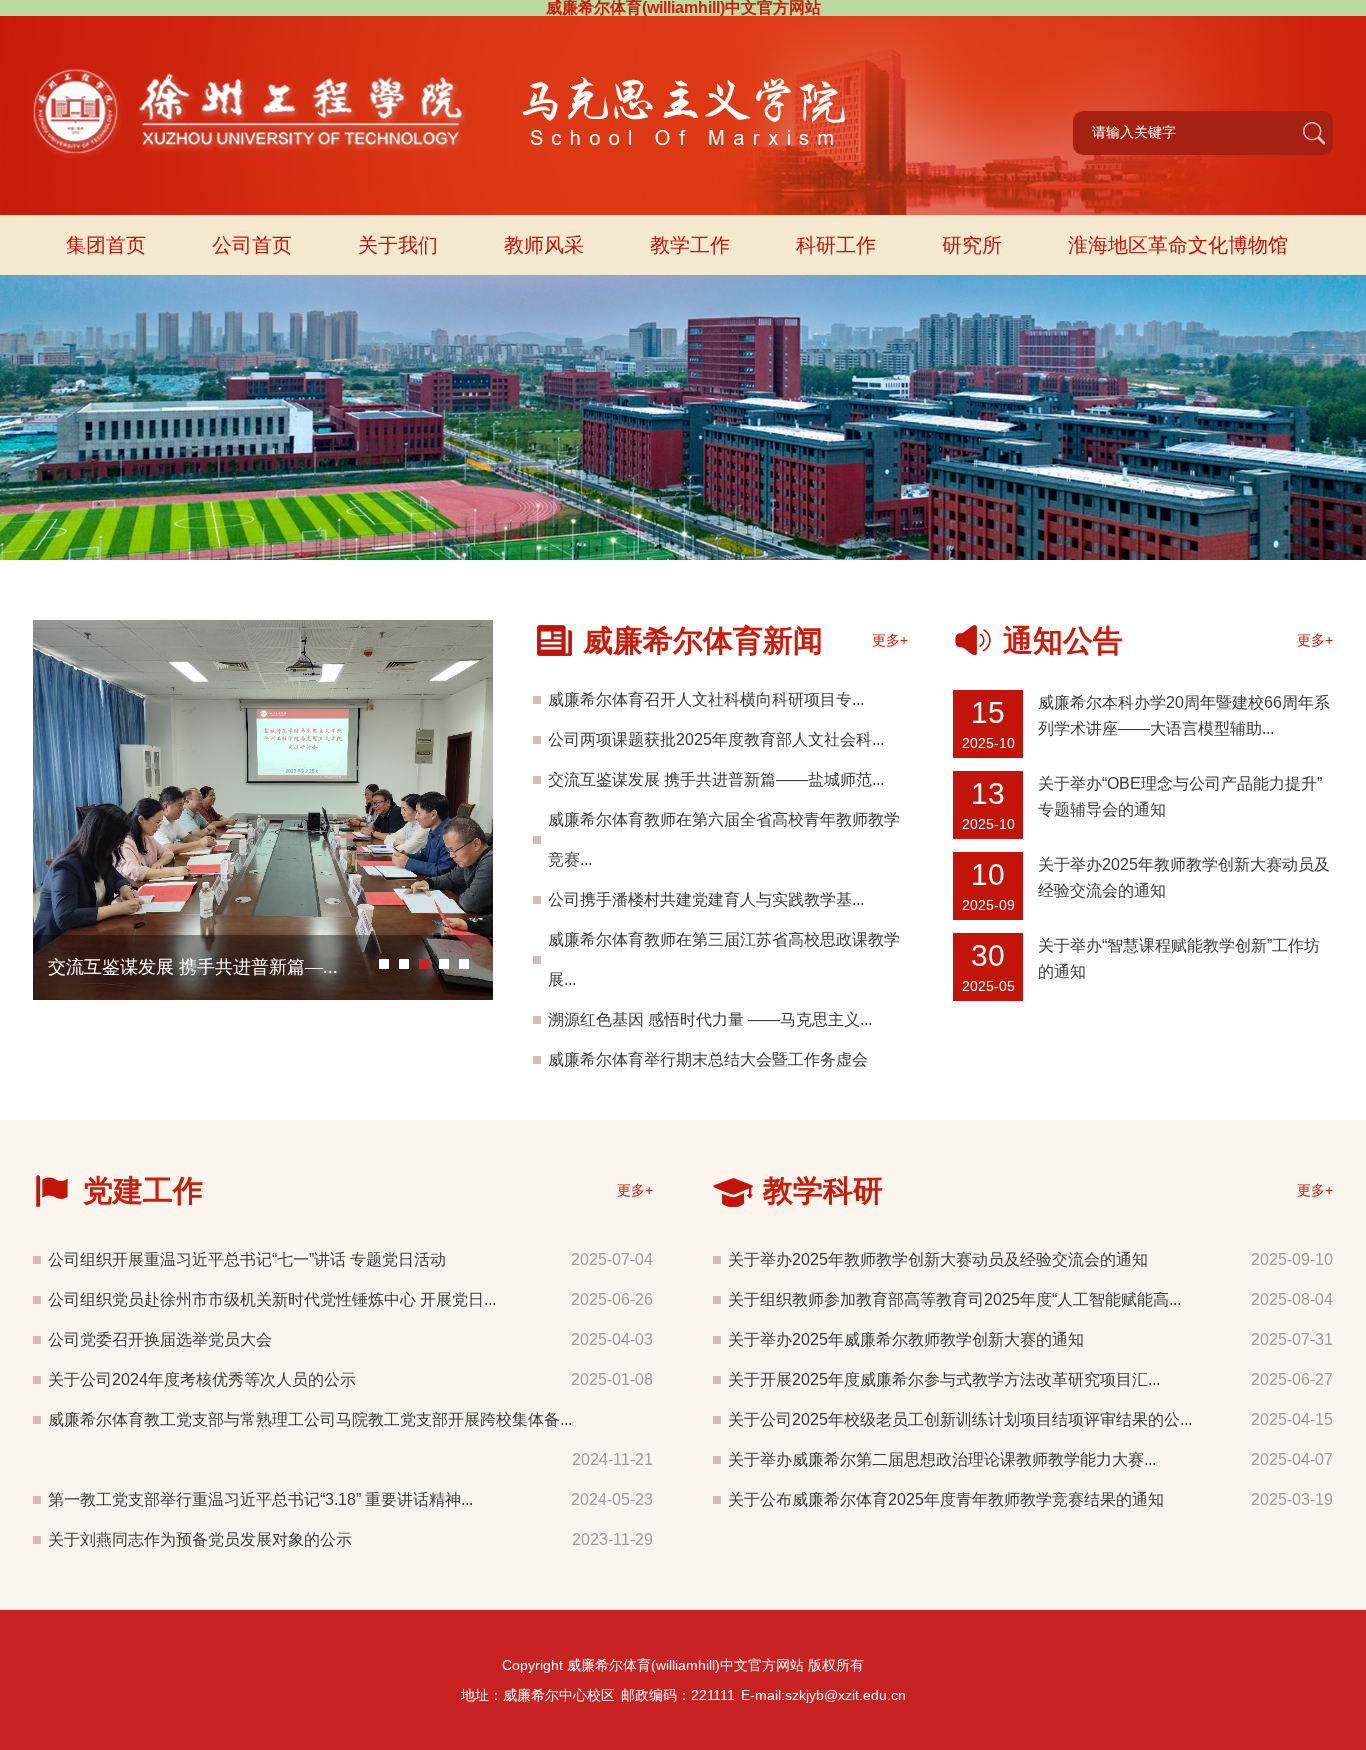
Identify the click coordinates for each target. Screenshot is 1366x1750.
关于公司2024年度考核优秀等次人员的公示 (202, 1379)
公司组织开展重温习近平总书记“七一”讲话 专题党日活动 (247, 1259)
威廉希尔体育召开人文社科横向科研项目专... (706, 699)
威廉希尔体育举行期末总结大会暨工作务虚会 (708, 1059)
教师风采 (544, 245)
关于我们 (398, 245)
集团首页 (106, 245)
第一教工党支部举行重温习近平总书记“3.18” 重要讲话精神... (260, 1499)
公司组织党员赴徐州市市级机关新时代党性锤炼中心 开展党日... (272, 1299)
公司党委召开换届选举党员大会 (160, 1339)
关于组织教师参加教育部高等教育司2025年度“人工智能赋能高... (954, 1299)
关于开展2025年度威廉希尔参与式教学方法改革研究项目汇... (944, 1379)
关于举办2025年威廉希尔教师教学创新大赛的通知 (906, 1339)
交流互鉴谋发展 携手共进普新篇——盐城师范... (716, 779)
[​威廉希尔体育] (442, 68)
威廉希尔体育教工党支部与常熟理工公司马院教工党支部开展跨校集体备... (310, 1419)
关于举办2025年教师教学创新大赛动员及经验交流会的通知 (938, 1259)
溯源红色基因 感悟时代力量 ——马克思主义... (710, 1019)
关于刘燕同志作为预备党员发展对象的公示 (200, 1539)
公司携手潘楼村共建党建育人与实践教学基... (706, 899)
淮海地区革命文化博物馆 (1178, 245)
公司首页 (252, 245)
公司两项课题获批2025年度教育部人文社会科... (716, 739)
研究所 (972, 245)
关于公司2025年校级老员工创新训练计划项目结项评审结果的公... (960, 1419)
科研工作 (836, 245)
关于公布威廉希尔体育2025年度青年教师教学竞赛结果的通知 (946, 1499)
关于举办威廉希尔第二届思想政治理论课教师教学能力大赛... (942, 1459)
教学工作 (690, 245)
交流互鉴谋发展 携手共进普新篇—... (193, 967)
